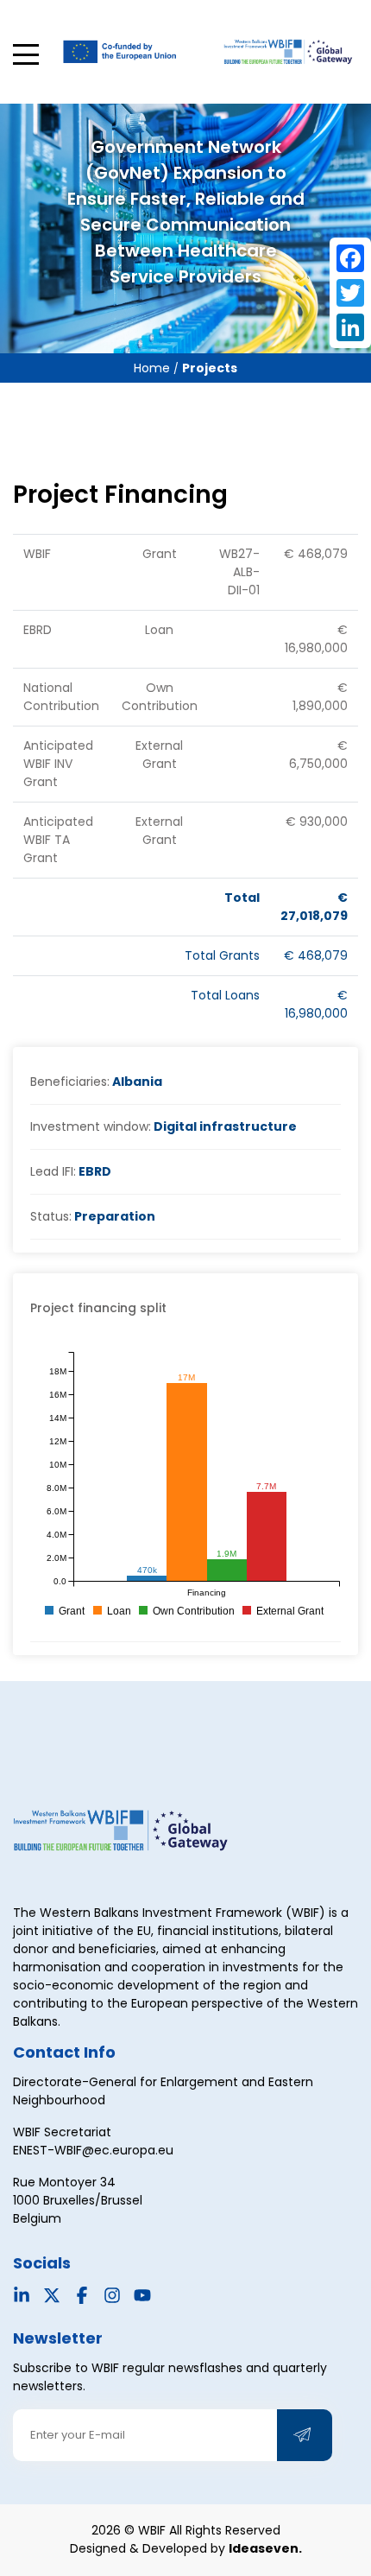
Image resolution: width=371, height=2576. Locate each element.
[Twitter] (350, 293)
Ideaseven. (265, 2548)
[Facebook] (350, 258)
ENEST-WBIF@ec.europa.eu (93, 2150)
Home (154, 368)
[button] (26, 54)
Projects (210, 368)
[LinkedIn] (350, 327)
